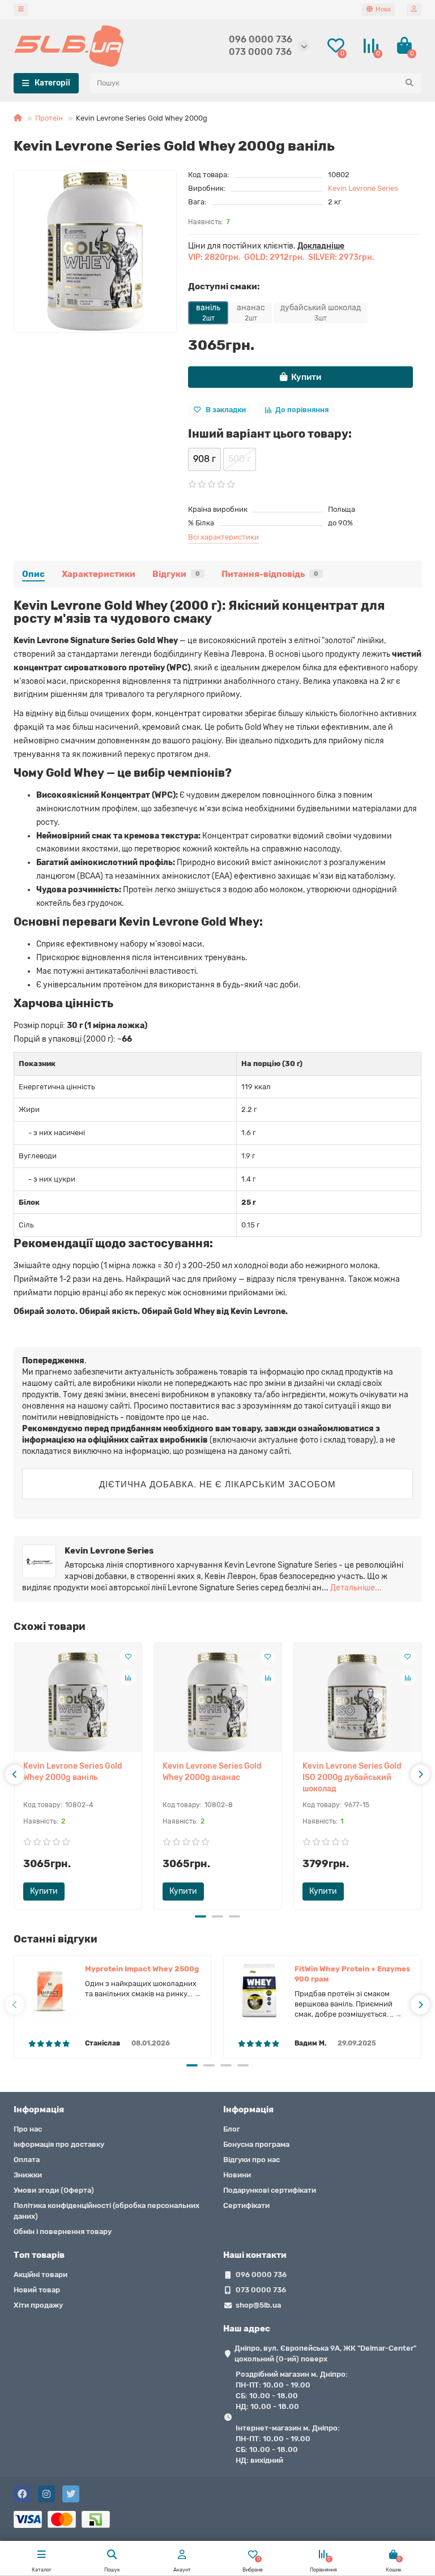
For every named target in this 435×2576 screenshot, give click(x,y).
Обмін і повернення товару (63, 2231)
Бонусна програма (256, 2144)
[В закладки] (128, 1657)
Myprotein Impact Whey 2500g (142, 1969)
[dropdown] (21, 10)
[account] (414, 10)
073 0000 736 (260, 52)
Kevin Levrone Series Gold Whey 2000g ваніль (73, 1772)
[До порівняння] (128, 1678)
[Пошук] (410, 83)
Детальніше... (356, 1588)
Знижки (28, 2175)
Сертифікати (246, 2205)
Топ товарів (39, 2255)
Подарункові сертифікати (270, 2190)
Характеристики (99, 574)
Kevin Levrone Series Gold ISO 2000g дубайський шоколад (352, 1777)
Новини (237, 2175)
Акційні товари (40, 2275)
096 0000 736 (261, 39)
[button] (201, 1916)
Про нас (28, 2129)
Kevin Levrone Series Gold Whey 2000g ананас (212, 1772)
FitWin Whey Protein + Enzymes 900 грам (352, 1974)
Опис (33, 574)
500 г (240, 459)
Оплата (27, 2160)
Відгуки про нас (251, 2160)
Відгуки (176, 574)
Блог (232, 2129)
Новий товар (37, 2290)
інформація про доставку (59, 2144)
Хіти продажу (38, 2305)
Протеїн (49, 118)
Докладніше (321, 246)
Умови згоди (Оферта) (54, 2190)
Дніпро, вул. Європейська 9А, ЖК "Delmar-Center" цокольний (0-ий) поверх (325, 2354)
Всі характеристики (223, 537)
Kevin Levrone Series (363, 188)
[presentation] (15, 1774)
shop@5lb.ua (258, 2305)
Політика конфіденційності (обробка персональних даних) (106, 2211)
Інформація (39, 2109)
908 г (204, 459)
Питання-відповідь (270, 574)
